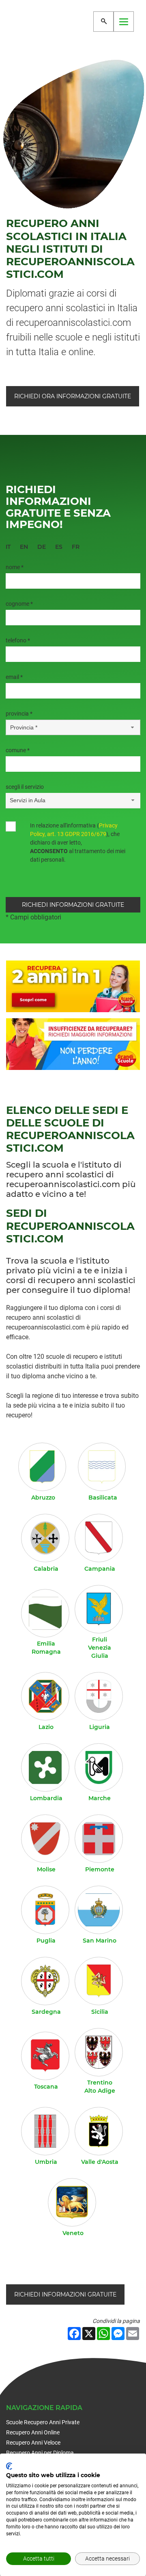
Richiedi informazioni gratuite (65, 2294)
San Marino (100, 1941)
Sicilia (100, 2012)
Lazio (46, 1727)
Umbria (46, 2162)
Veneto (73, 2233)
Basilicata (103, 1498)
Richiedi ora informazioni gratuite (73, 396)
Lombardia (46, 1798)
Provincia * (19, 714)
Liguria (100, 1727)
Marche (100, 1798)
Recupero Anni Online (33, 2432)
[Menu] (124, 22)
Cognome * (19, 604)
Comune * (18, 750)
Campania (100, 1569)
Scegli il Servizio (25, 787)
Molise (46, 1869)
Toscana (46, 2087)
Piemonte (100, 1869)
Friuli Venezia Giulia (100, 1648)
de (42, 547)
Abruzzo (43, 1498)
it (8, 547)
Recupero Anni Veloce (33, 2443)
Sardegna (46, 2012)
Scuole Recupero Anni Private (43, 2422)
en (24, 547)
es (59, 547)
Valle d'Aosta (100, 2162)
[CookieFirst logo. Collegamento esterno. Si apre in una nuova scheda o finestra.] (9, 2466)
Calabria (46, 1569)
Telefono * (18, 640)
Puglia (46, 1941)
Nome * (15, 567)
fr (76, 547)
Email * (14, 677)
